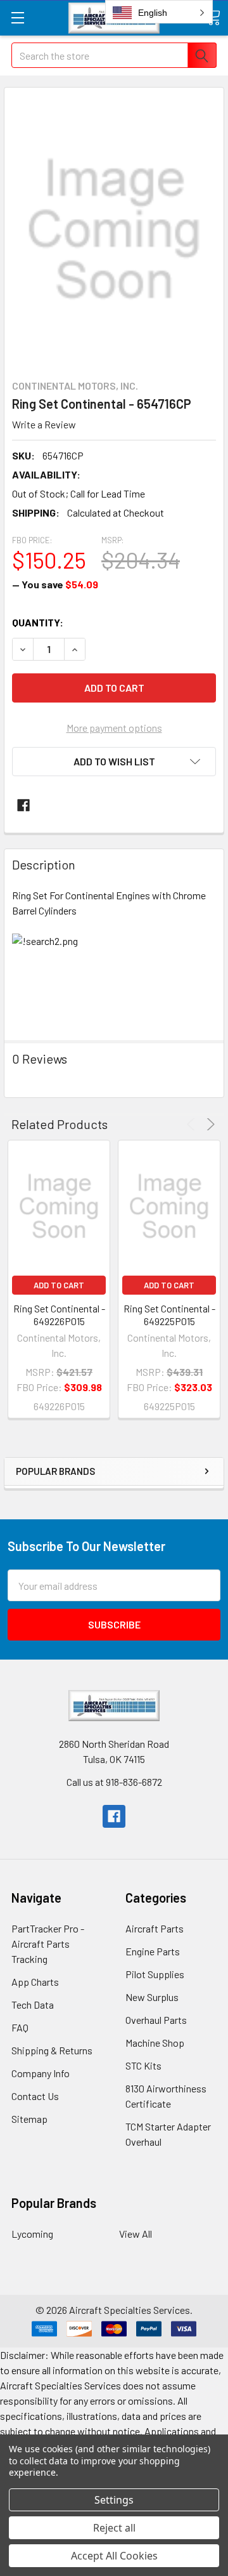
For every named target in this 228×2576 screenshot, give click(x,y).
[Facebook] (23, 805)
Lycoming (32, 2234)
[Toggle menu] (17, 17)
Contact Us (35, 2096)
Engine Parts (153, 1951)
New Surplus (152, 1997)
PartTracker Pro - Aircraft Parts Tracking (48, 1944)
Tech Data (33, 2005)
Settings (114, 2500)
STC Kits (143, 2065)
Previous (193, 1124)
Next (209, 1124)
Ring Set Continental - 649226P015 (59, 1315)
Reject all (114, 2528)
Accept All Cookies (114, 2556)
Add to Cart (59, 1285)
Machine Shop (155, 2043)
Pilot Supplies (155, 1974)
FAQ (20, 2027)
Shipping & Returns (52, 2050)
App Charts (35, 1982)
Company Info (41, 2073)
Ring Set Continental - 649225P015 (169, 1315)
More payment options (114, 728)
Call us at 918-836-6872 (114, 1782)
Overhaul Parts (156, 2020)
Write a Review (44, 424)
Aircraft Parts (155, 1928)
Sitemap (29, 2119)
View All (136, 2234)
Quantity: (38, 622)
